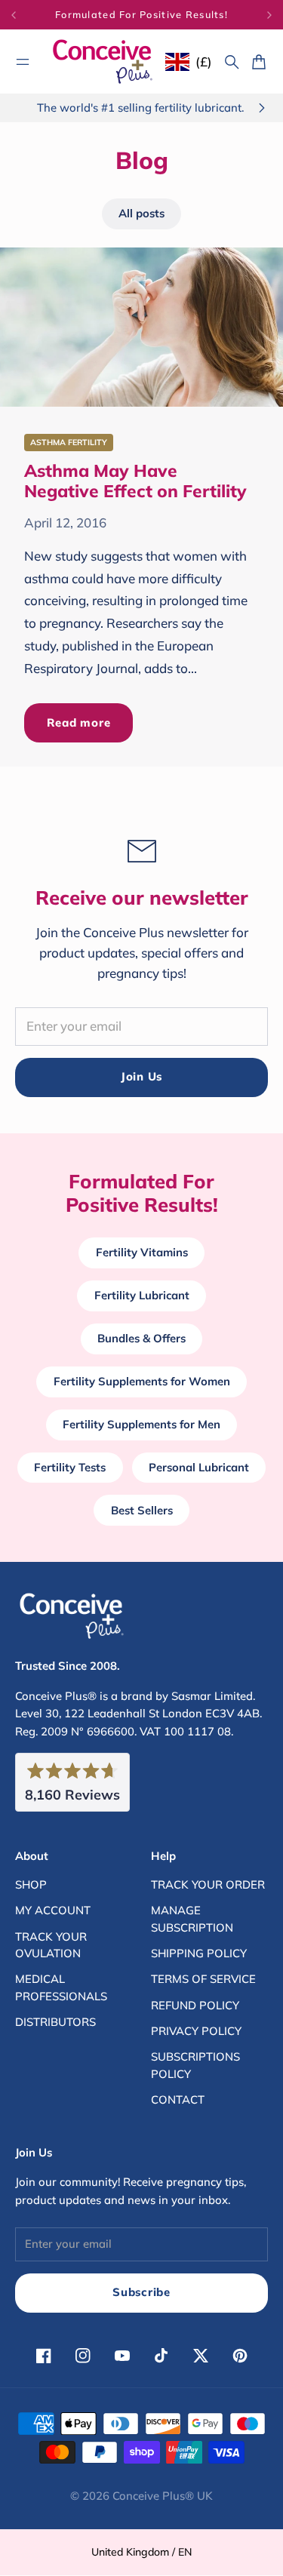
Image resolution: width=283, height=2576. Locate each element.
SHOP (31, 1884)
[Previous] (23, 15)
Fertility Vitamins (142, 1252)
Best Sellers (142, 1510)
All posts (141, 213)
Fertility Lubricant (142, 1295)
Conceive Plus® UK (163, 2496)
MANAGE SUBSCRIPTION (192, 1918)
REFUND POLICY (195, 2005)
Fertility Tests (70, 1467)
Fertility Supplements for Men (141, 1424)
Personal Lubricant (199, 1467)
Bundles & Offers (141, 1338)
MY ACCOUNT (53, 1910)
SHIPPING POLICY (199, 1953)
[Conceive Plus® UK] (103, 61)
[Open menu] (23, 62)
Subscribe (141, 2292)
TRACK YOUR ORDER (208, 1884)
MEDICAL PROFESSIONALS (61, 1987)
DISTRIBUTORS (55, 2022)
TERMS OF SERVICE (203, 1979)
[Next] (269, 15)
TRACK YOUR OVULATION (51, 1945)
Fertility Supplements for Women (142, 1381)
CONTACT (178, 2100)
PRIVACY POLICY (196, 2031)
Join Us (141, 1076)
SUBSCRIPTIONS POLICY (195, 2065)
